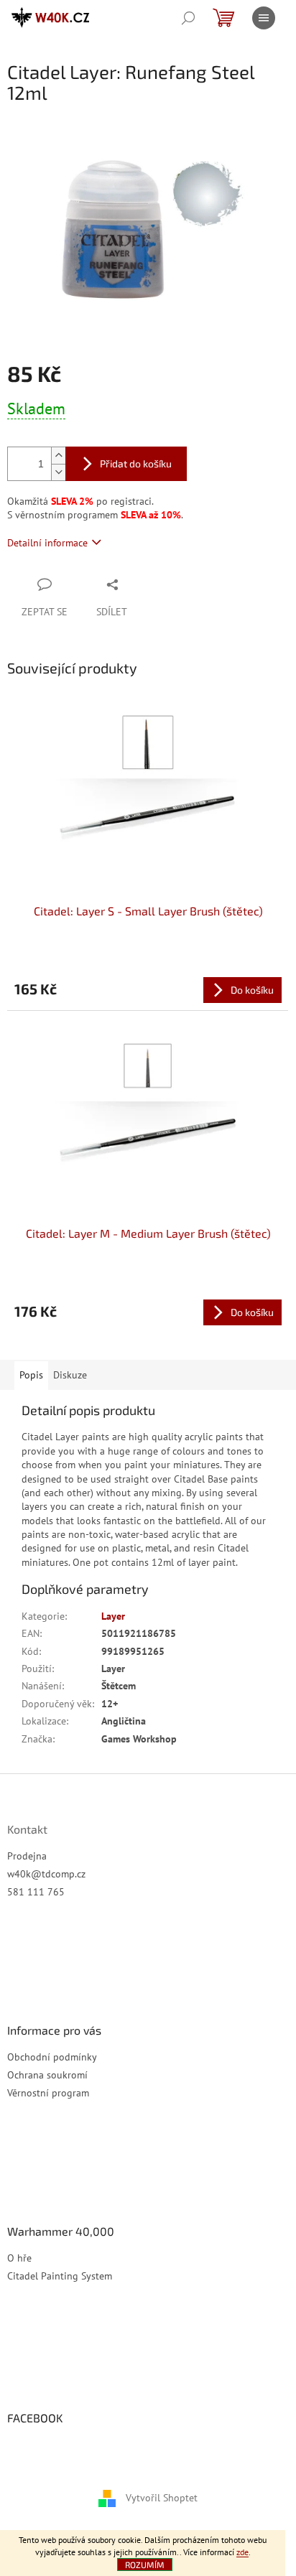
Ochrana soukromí (47, 2075)
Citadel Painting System (60, 2276)
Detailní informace (47, 543)
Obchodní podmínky (52, 2057)
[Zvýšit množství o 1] (58, 456)
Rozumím (145, 2565)
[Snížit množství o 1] (58, 472)
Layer (113, 1616)
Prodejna (27, 1856)
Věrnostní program (48, 2093)
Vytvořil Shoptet (162, 2498)
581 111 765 (36, 1892)
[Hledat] (188, 18)
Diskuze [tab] (70, 1375)
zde (242, 2552)
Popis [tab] (31, 1375)
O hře (19, 2258)
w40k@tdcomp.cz (46, 1874)
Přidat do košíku (136, 463)
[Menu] (264, 18)
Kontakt (27, 1829)
